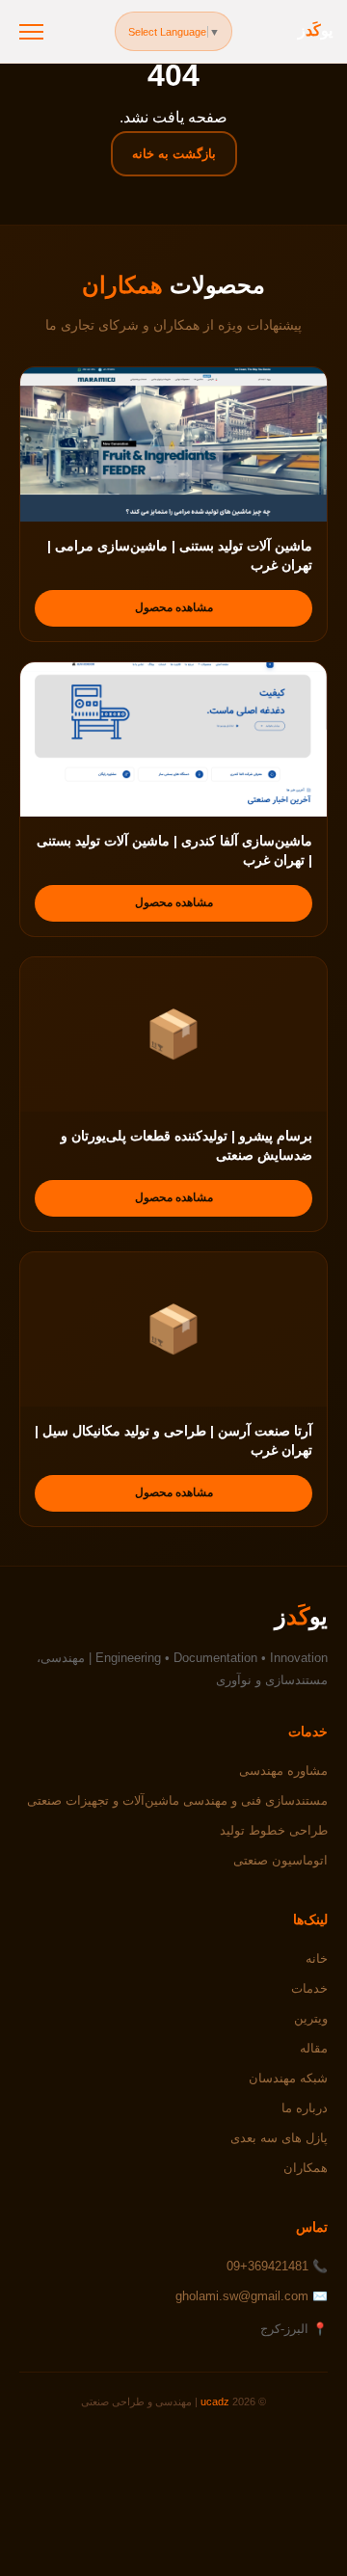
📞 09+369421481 (277, 2266)
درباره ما (305, 2108)
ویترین (311, 2018)
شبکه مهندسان (288, 2078)
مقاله (314, 2048)
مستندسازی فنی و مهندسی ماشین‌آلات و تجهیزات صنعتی (177, 1800)
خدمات (309, 1988)
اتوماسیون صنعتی (280, 1860)
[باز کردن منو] (31, 32)
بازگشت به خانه (174, 154)
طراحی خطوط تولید (274, 1830)
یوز (315, 30)
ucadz (215, 2402)
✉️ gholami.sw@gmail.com (252, 2296)
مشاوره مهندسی (283, 1771)
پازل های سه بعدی (279, 2138)
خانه (317, 1959)
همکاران (306, 2168)
